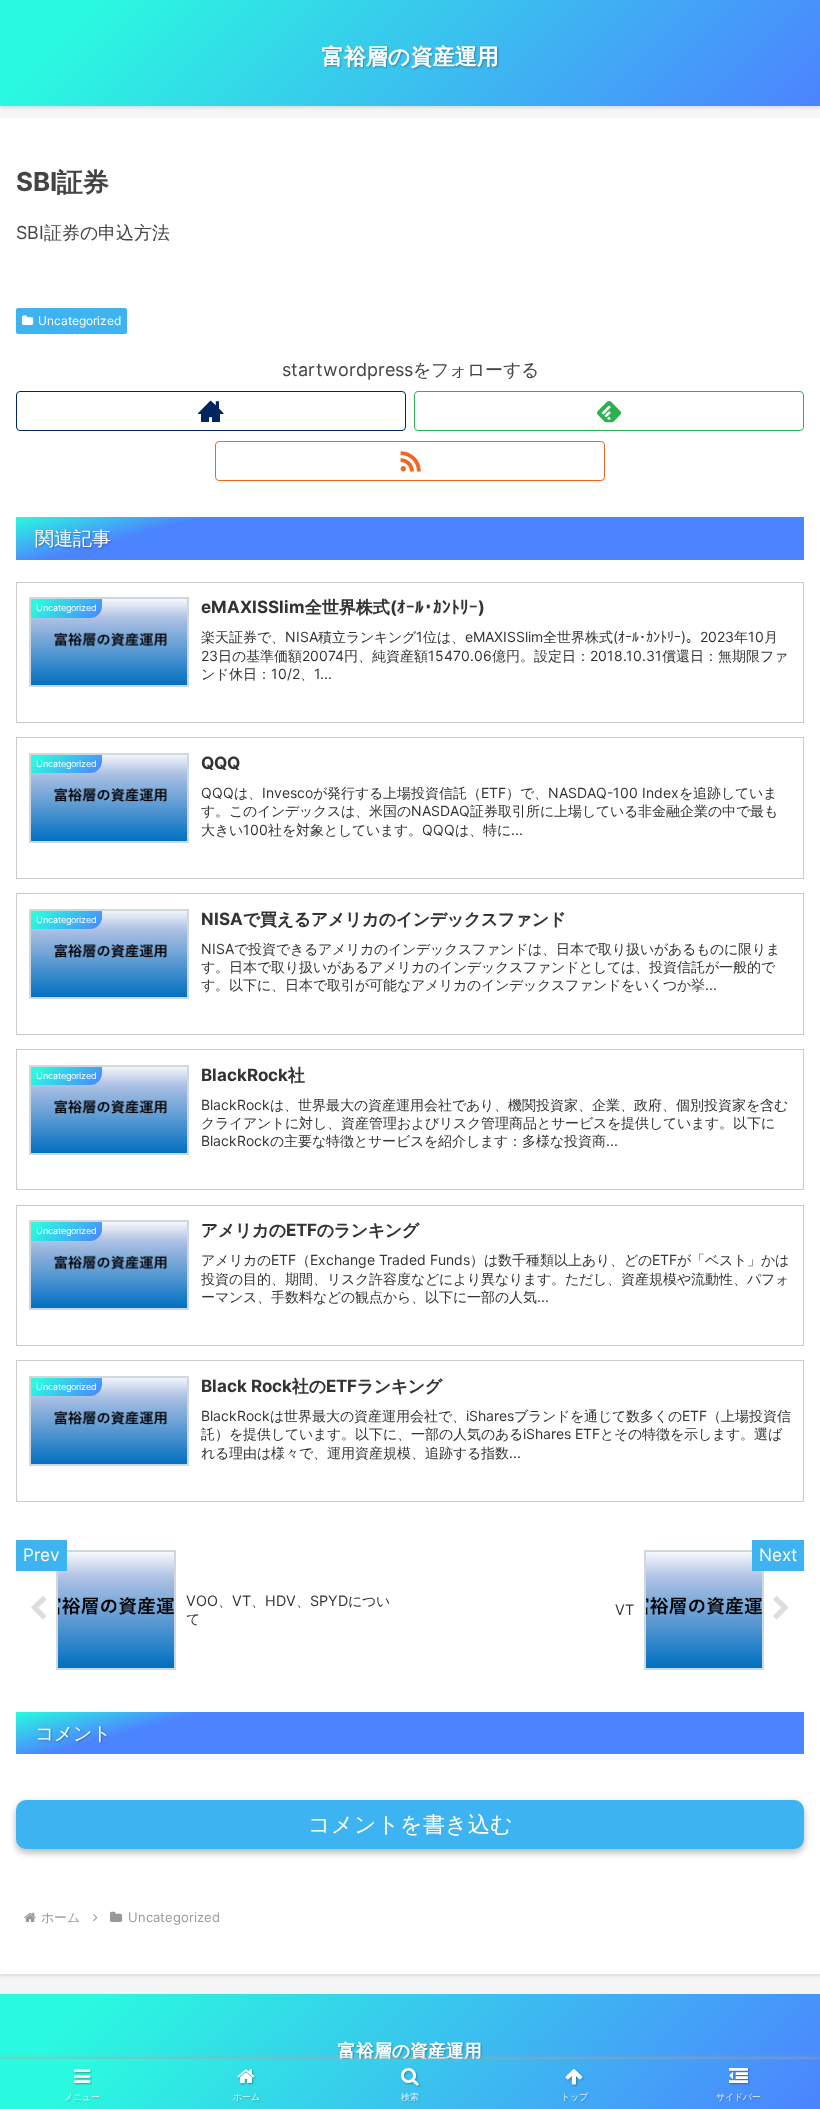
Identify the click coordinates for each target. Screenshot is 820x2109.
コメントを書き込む (410, 1824)
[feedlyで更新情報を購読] (609, 411)
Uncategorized (79, 320)
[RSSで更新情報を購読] (410, 461)
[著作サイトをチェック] (211, 411)
